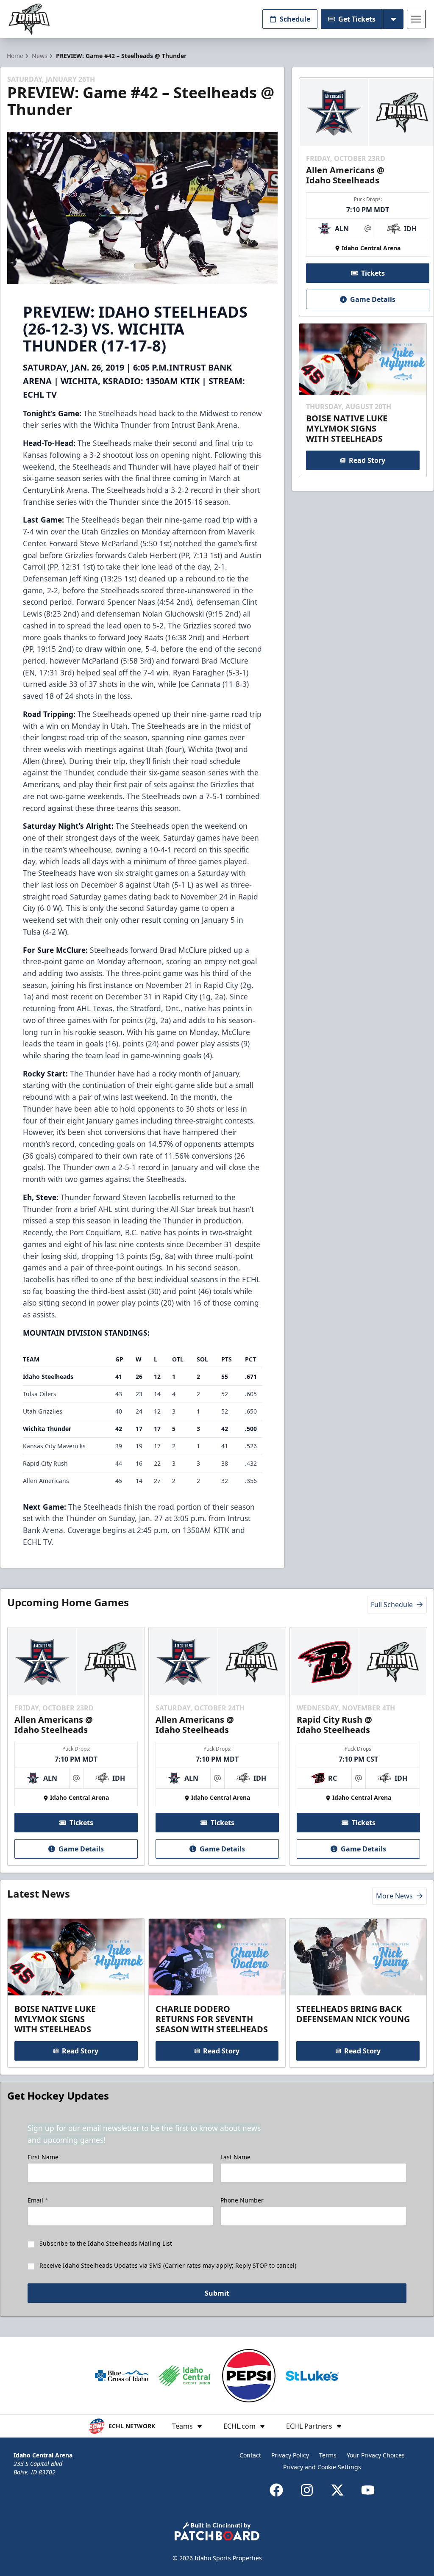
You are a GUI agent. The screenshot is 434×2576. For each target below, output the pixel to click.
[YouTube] (368, 2490)
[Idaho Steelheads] (29, 19)
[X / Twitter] (337, 2490)
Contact (250, 2455)
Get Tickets (357, 19)
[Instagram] (307, 2490)
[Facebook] (276, 2490)
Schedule (295, 19)
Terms (328, 2455)
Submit (217, 2293)
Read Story (367, 460)
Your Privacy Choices (376, 2455)
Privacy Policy (290, 2455)
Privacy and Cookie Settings (322, 2467)
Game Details (373, 299)
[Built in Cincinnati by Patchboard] (217, 2531)
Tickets (373, 273)
